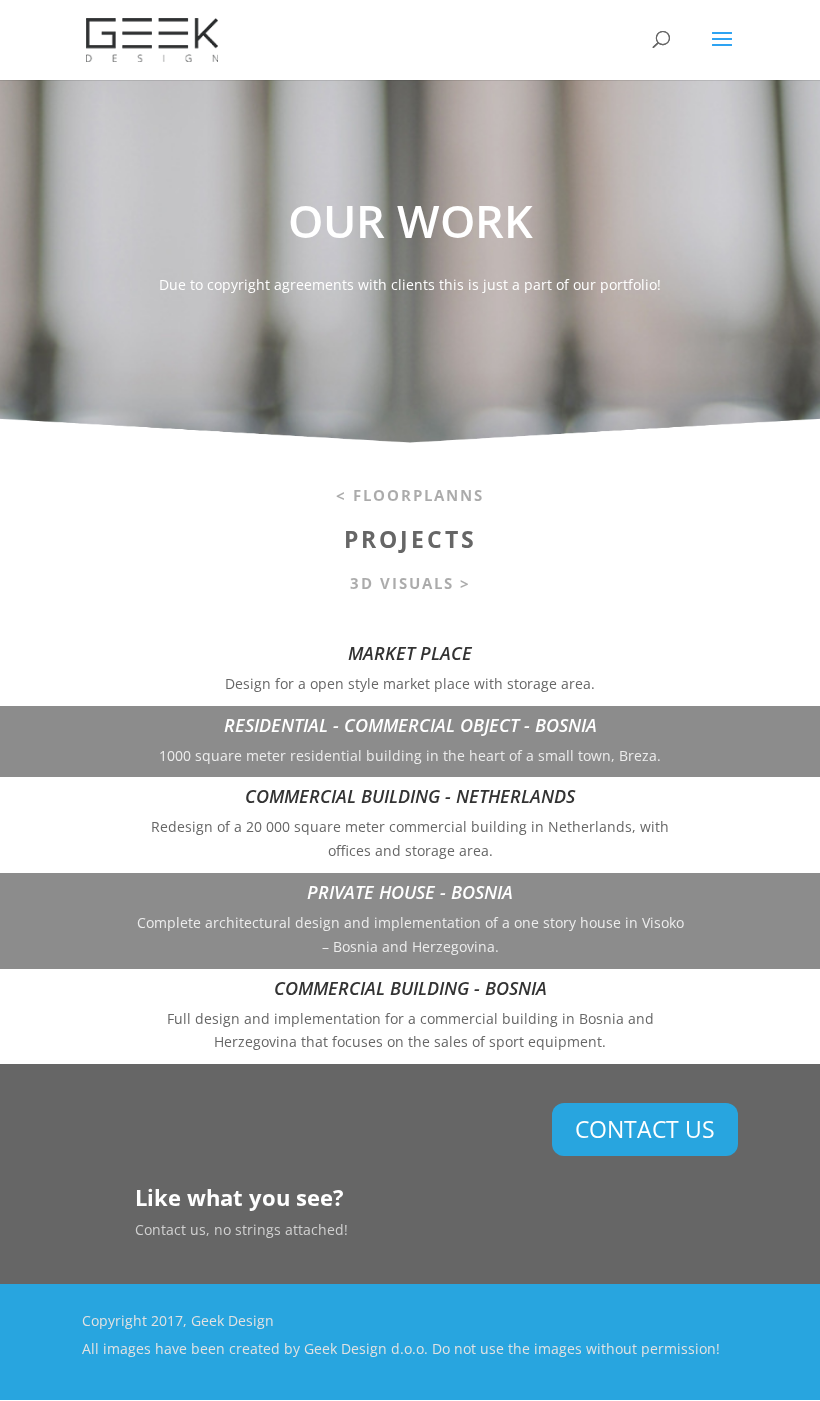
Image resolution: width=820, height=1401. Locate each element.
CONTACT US (645, 1129)
